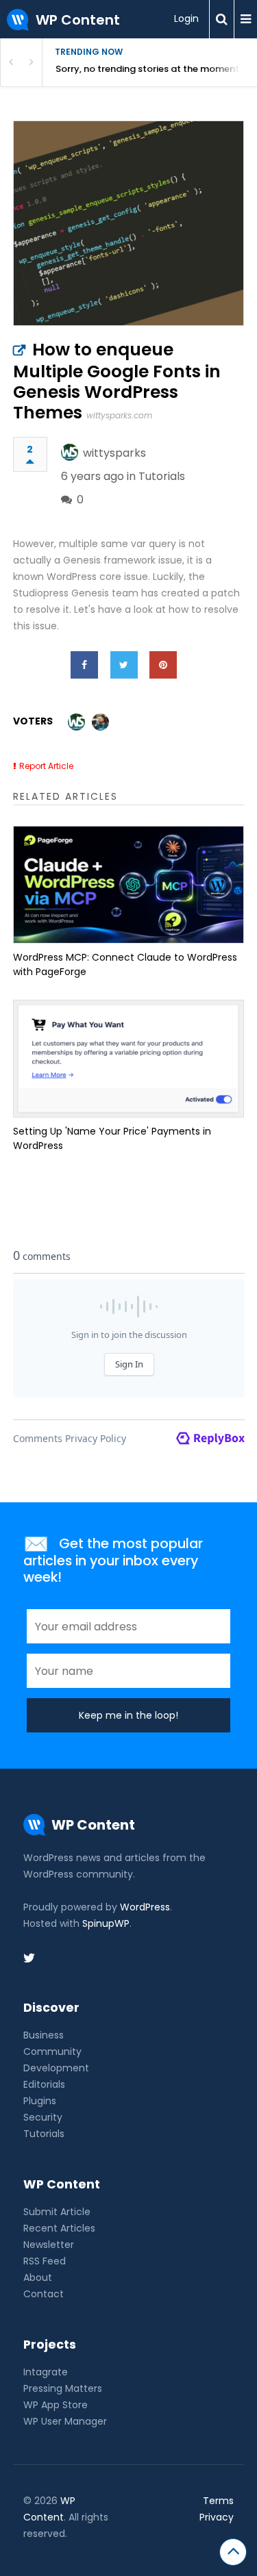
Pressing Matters (63, 2388)
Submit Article (57, 2212)
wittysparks (114, 453)
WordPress (145, 1907)
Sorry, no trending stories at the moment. (148, 69)
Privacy (217, 2517)
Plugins (40, 2101)
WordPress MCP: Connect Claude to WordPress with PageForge (125, 964)
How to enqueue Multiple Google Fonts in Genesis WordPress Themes (117, 381)
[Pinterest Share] (163, 665)
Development (56, 2068)
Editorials (44, 2084)
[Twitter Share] (124, 665)
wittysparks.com (119, 415)
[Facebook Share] (84, 665)
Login (186, 18)
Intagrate (46, 2372)
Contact (44, 2294)
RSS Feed (45, 2261)
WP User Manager (65, 2421)
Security (43, 2117)
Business (44, 2035)
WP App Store (56, 2405)
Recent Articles (59, 2228)
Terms (218, 2501)
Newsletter (49, 2245)
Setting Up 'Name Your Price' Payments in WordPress (112, 1138)
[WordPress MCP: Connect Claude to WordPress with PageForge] (129, 885)
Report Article (46, 766)
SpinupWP (106, 1923)
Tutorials (162, 476)
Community (52, 2051)
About (38, 2277)
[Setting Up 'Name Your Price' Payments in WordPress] (129, 1059)
